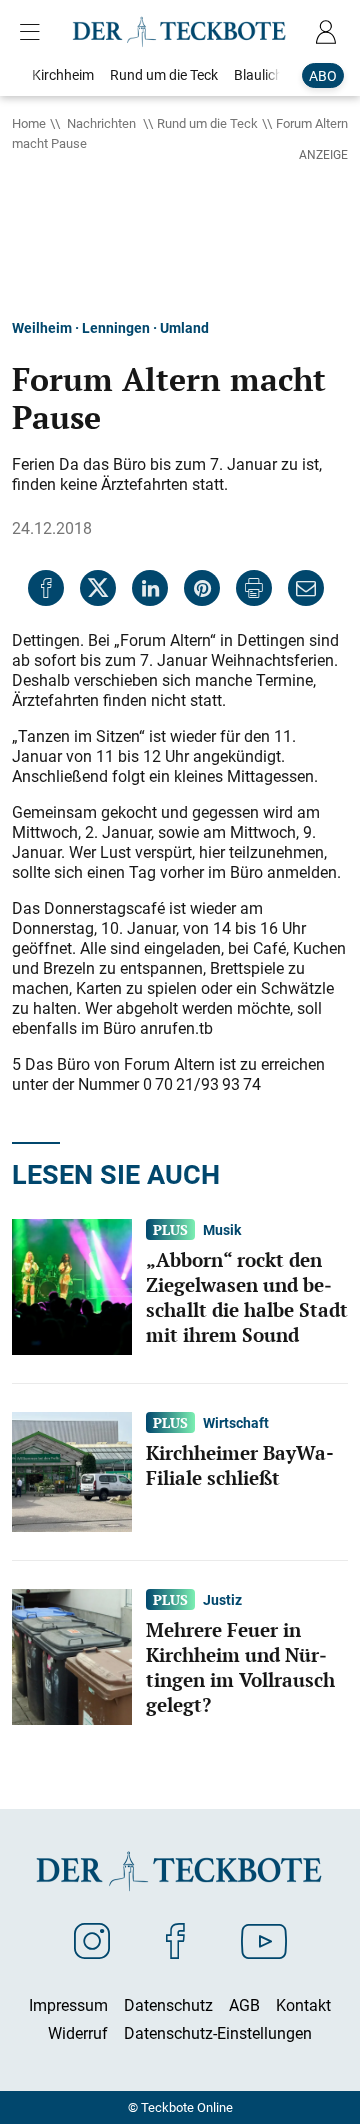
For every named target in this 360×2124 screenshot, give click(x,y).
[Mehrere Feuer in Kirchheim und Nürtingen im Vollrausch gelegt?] (72, 1656)
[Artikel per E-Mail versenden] (306, 588)
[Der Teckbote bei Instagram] (92, 1940)
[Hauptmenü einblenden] (34, 32)
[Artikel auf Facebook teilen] (46, 588)
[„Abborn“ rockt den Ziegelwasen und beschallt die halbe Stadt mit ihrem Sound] (72, 1286)
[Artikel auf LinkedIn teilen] (150, 588)
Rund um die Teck (207, 123)
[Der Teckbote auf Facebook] (175, 1940)
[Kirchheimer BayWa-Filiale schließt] (72, 1471)
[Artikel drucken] (254, 588)
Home (29, 123)
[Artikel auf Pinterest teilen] (202, 588)
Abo (323, 75)
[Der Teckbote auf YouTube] (264, 1940)
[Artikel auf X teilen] (98, 588)
